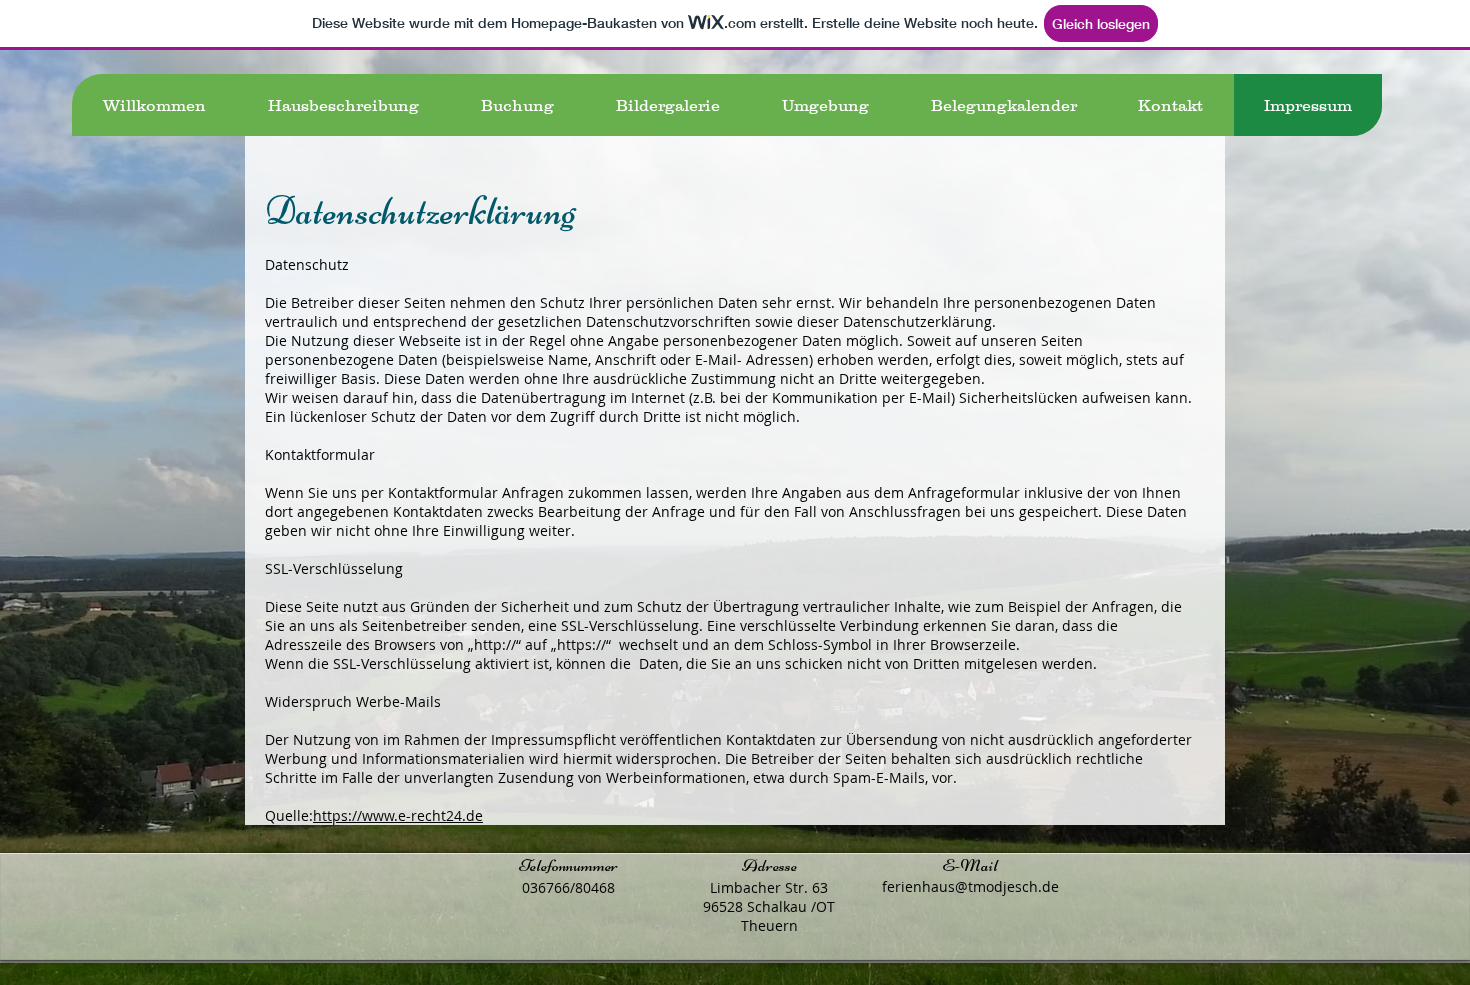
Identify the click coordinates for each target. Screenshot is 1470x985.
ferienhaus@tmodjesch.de (970, 886)
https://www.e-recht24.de (398, 815)
